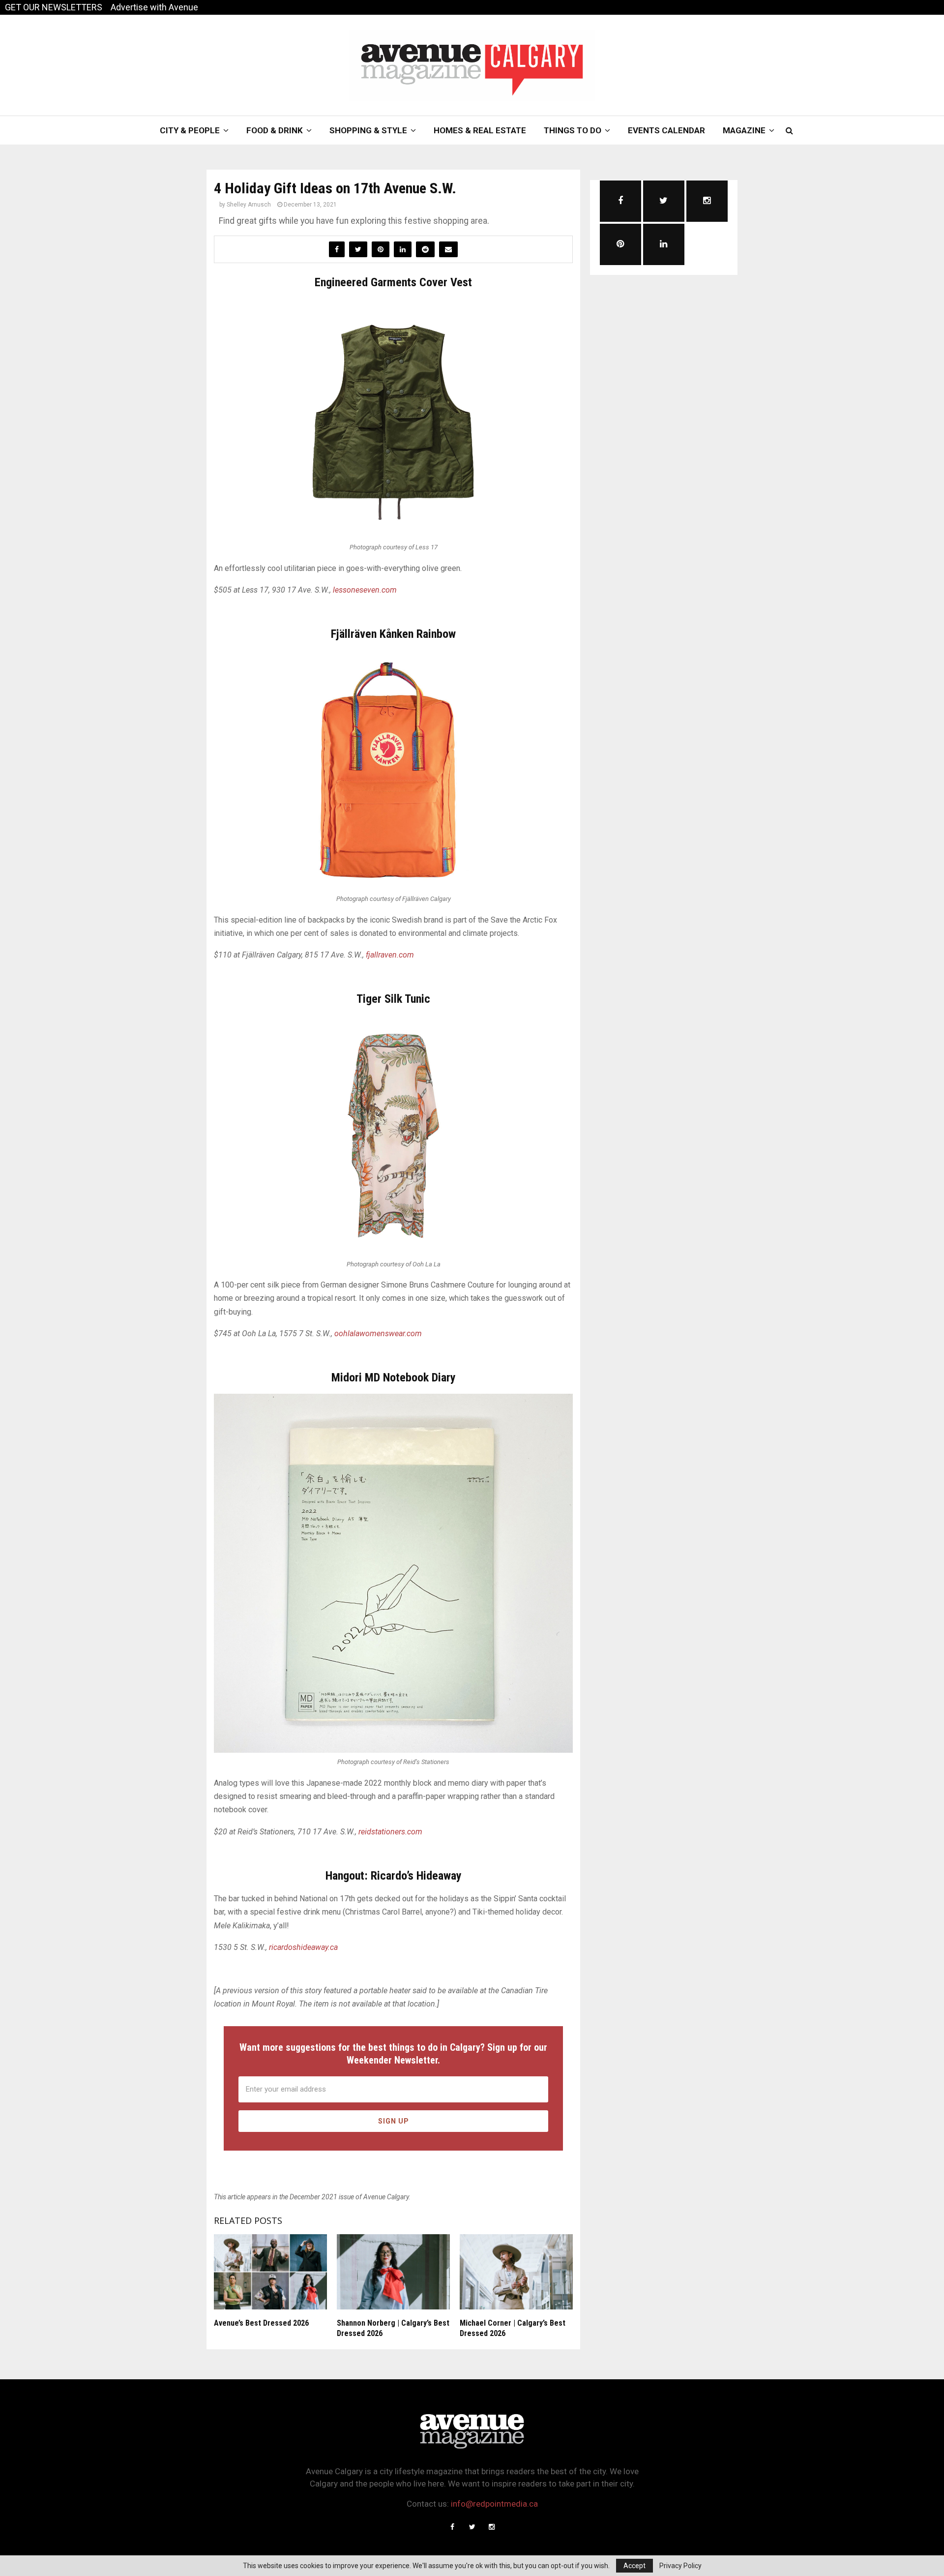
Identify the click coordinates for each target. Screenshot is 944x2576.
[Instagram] (492, 2527)
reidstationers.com (390, 1832)
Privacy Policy (680, 2566)
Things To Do (573, 130)
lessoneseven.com (365, 590)
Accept (634, 2566)
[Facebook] (452, 2527)
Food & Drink (275, 130)
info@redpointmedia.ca (494, 2504)
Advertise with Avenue (154, 7)
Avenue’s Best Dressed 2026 (261, 2323)
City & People (190, 130)
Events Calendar (666, 130)
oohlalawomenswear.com (378, 1333)
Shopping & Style (368, 130)
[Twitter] (472, 2527)
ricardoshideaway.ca (303, 1947)
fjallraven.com (390, 955)
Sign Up (394, 2121)
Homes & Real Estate (480, 130)
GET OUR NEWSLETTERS (54, 7)
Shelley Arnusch (249, 205)
